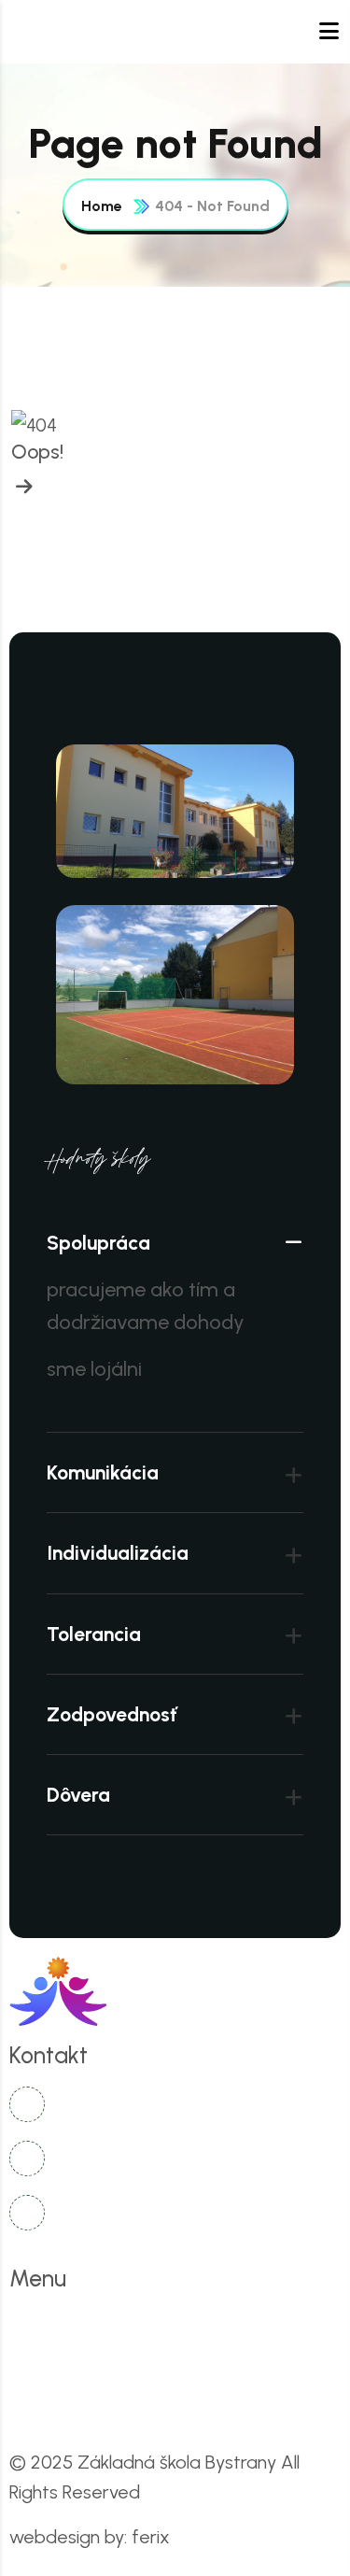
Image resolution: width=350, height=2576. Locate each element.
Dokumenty (259, 2365)
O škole (151, 2325)
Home (102, 206)
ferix (151, 2537)
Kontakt (162, 2406)
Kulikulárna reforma (103, 2365)
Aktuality (255, 2325)
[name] (22, 487)
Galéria (61, 2406)
